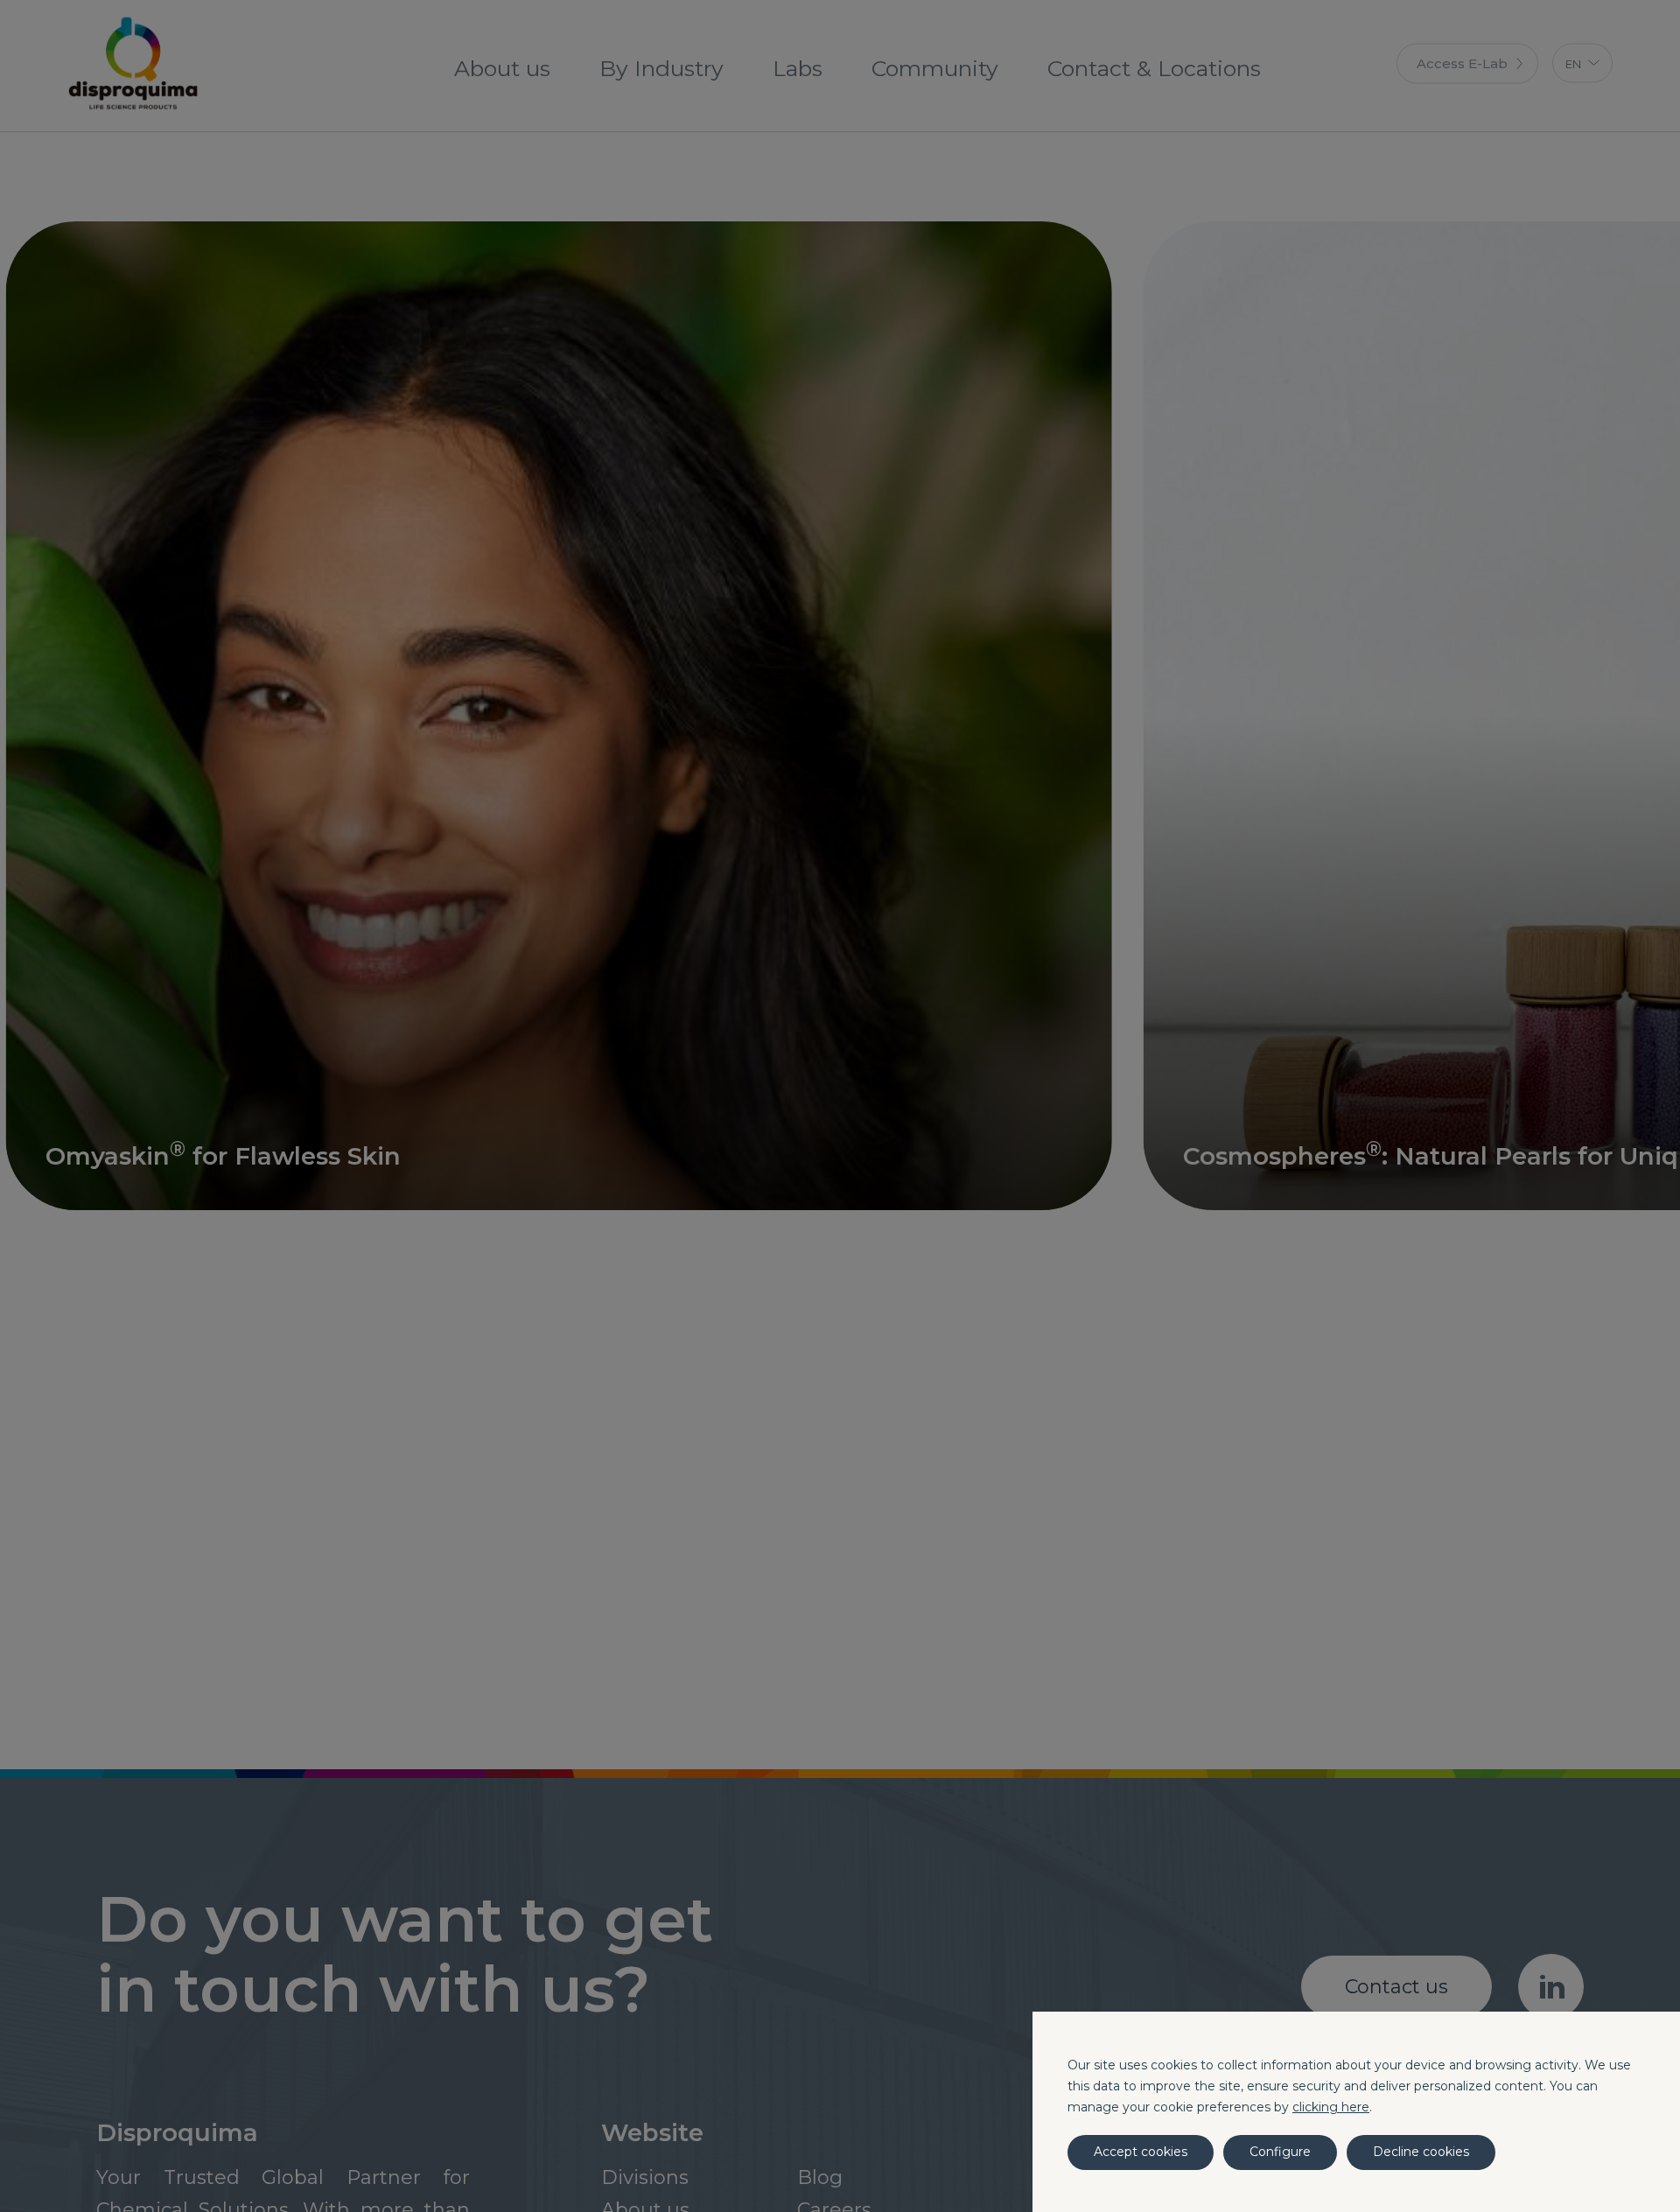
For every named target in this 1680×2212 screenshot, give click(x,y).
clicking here (1331, 2107)
